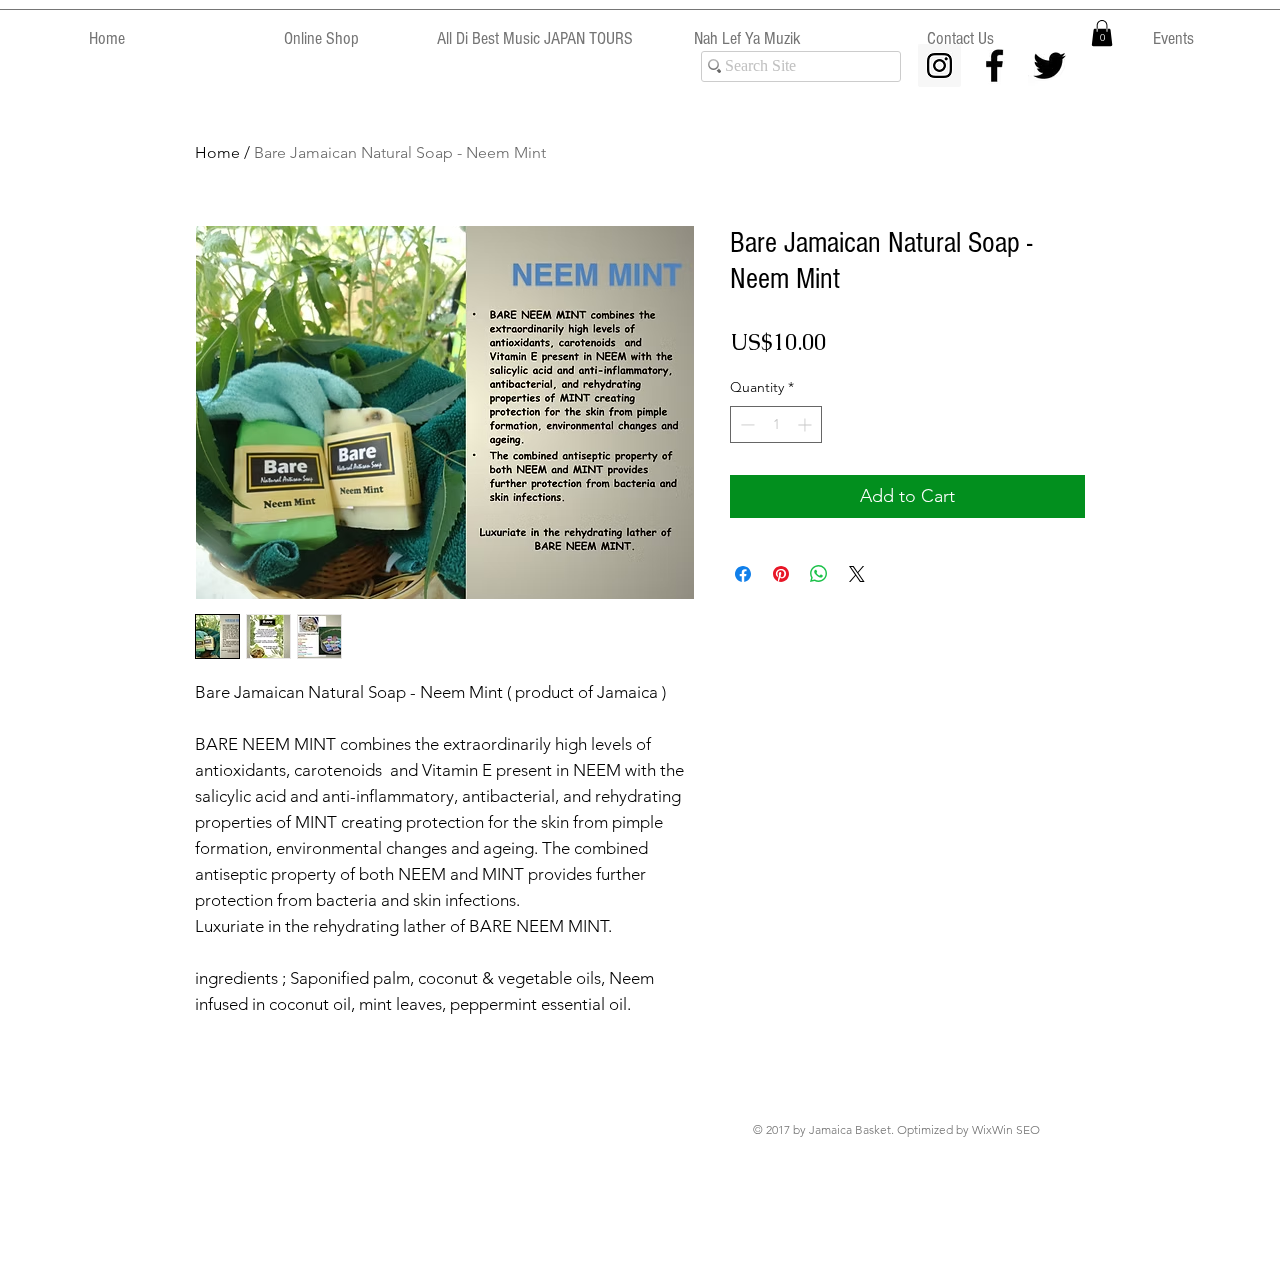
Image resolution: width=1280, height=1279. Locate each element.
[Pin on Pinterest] (781, 574)
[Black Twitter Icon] (1049, 65)
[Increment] (806, 424)
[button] (1102, 33)
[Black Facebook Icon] (994, 65)
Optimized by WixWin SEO (968, 1129)
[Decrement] (745, 424)
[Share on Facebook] (743, 574)
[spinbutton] (776, 424)
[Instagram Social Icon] (939, 65)
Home (217, 152)
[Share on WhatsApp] (819, 574)
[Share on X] (857, 574)
